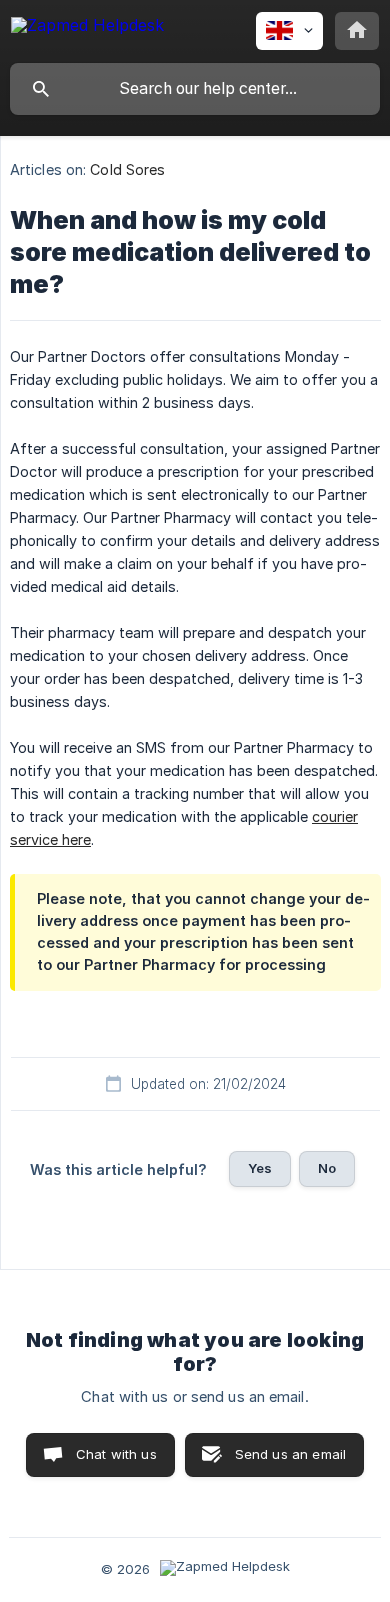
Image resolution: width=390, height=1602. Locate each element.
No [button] (327, 1168)
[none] (87, 28)
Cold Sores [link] (127, 169)
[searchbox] (195, 89)
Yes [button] (260, 1168)
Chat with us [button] (116, 1454)
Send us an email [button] (290, 1454)
